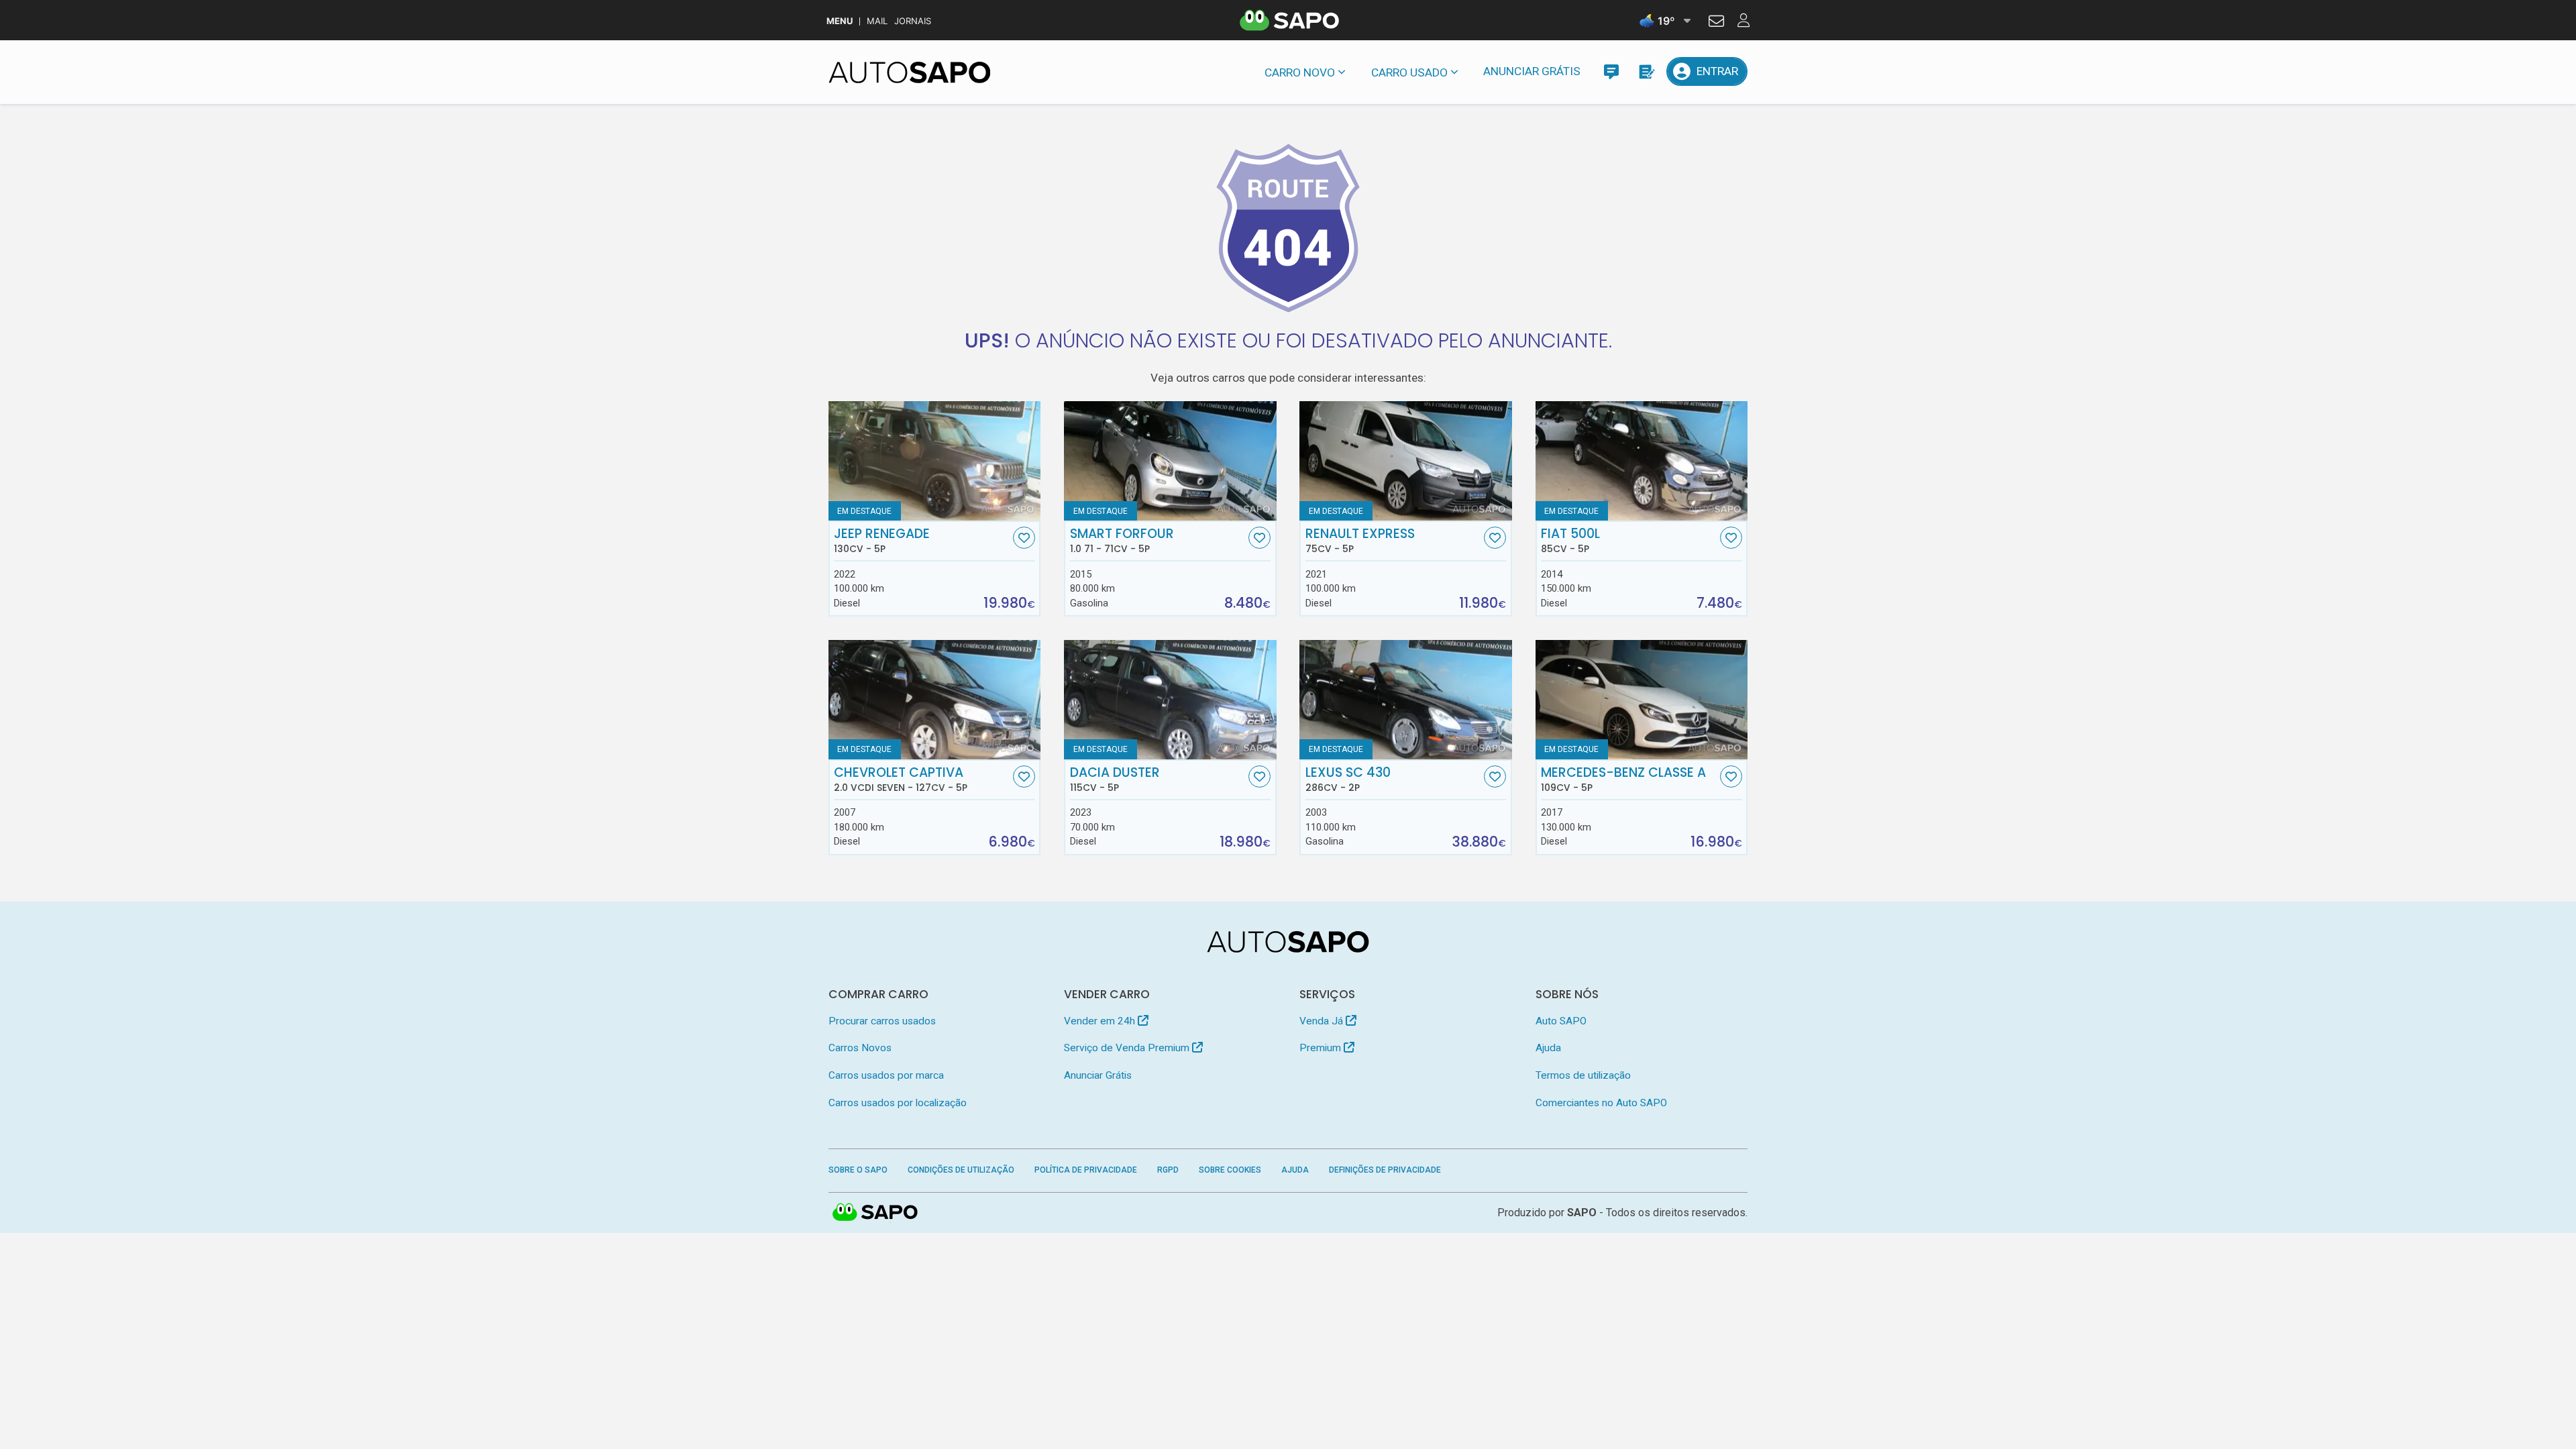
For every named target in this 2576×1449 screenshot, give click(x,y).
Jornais (913, 21)
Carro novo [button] (1300, 72)
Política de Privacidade (1086, 1170)
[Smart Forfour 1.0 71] (1170, 461)
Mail (877, 21)
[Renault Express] (1406, 461)
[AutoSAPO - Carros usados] (910, 72)
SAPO (875, 1213)
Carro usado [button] (1409, 72)
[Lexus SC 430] (1406, 700)
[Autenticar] (1716, 23)
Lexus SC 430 (1348, 780)
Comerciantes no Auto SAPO (1601, 1103)
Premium (1322, 1048)
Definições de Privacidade (1385, 1170)
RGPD (1168, 1170)
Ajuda (1548, 1048)
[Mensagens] (1611, 71)
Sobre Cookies (1230, 1170)
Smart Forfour (1122, 541)
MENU (840, 21)
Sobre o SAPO (858, 1170)
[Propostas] (1646, 71)
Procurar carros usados (882, 1021)
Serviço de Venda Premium (1128, 1048)
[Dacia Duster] (1170, 700)
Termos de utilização (1583, 1075)
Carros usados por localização (898, 1103)
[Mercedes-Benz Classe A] (1642, 700)
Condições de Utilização (961, 1170)
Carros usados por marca (886, 1075)
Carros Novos (860, 1048)
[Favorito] (1024, 538)
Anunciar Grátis (1532, 71)
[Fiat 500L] (1642, 461)
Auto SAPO (1561, 1021)
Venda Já (1323, 1021)
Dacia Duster (1115, 780)
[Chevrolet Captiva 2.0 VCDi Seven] (935, 700)
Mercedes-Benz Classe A (1623, 780)
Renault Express (1360, 541)
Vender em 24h (1101, 1021)
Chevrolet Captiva (901, 780)
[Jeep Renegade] (935, 461)
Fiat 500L (1570, 541)
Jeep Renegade (882, 541)
